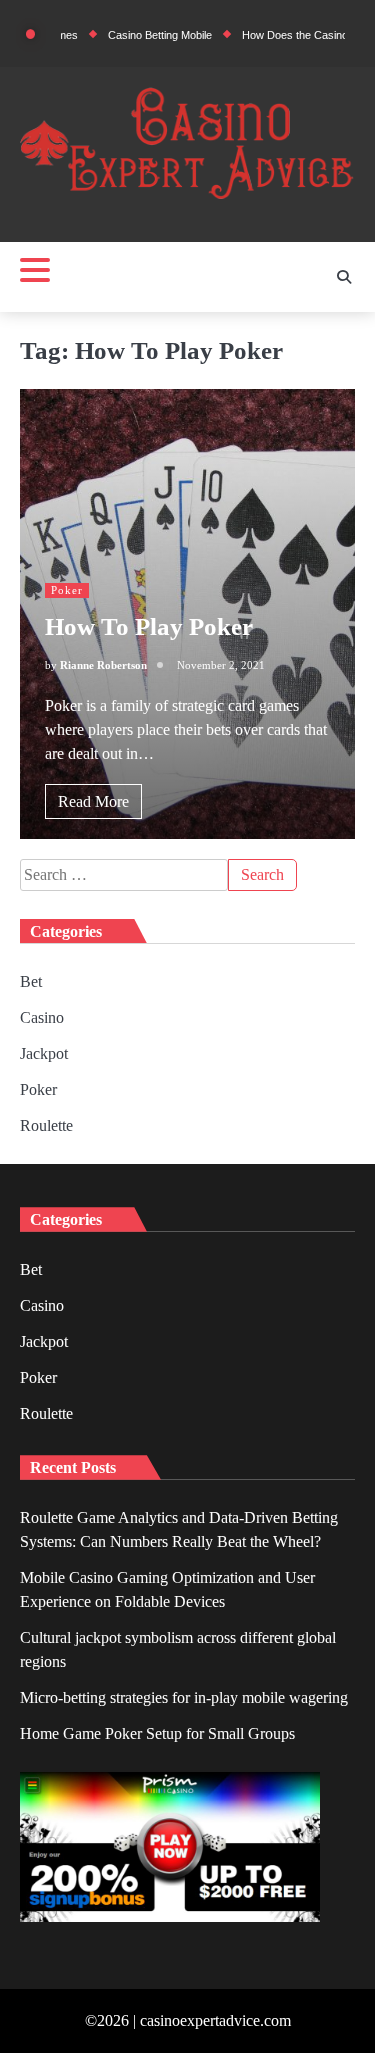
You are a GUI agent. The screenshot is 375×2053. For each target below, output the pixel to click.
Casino (42, 1017)
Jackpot (44, 1053)
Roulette (46, 1125)
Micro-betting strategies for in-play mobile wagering (184, 1697)
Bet (31, 981)
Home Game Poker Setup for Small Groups (157, 1733)
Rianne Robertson (103, 665)
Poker (67, 590)
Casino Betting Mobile (140, 35)
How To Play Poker (149, 626)
